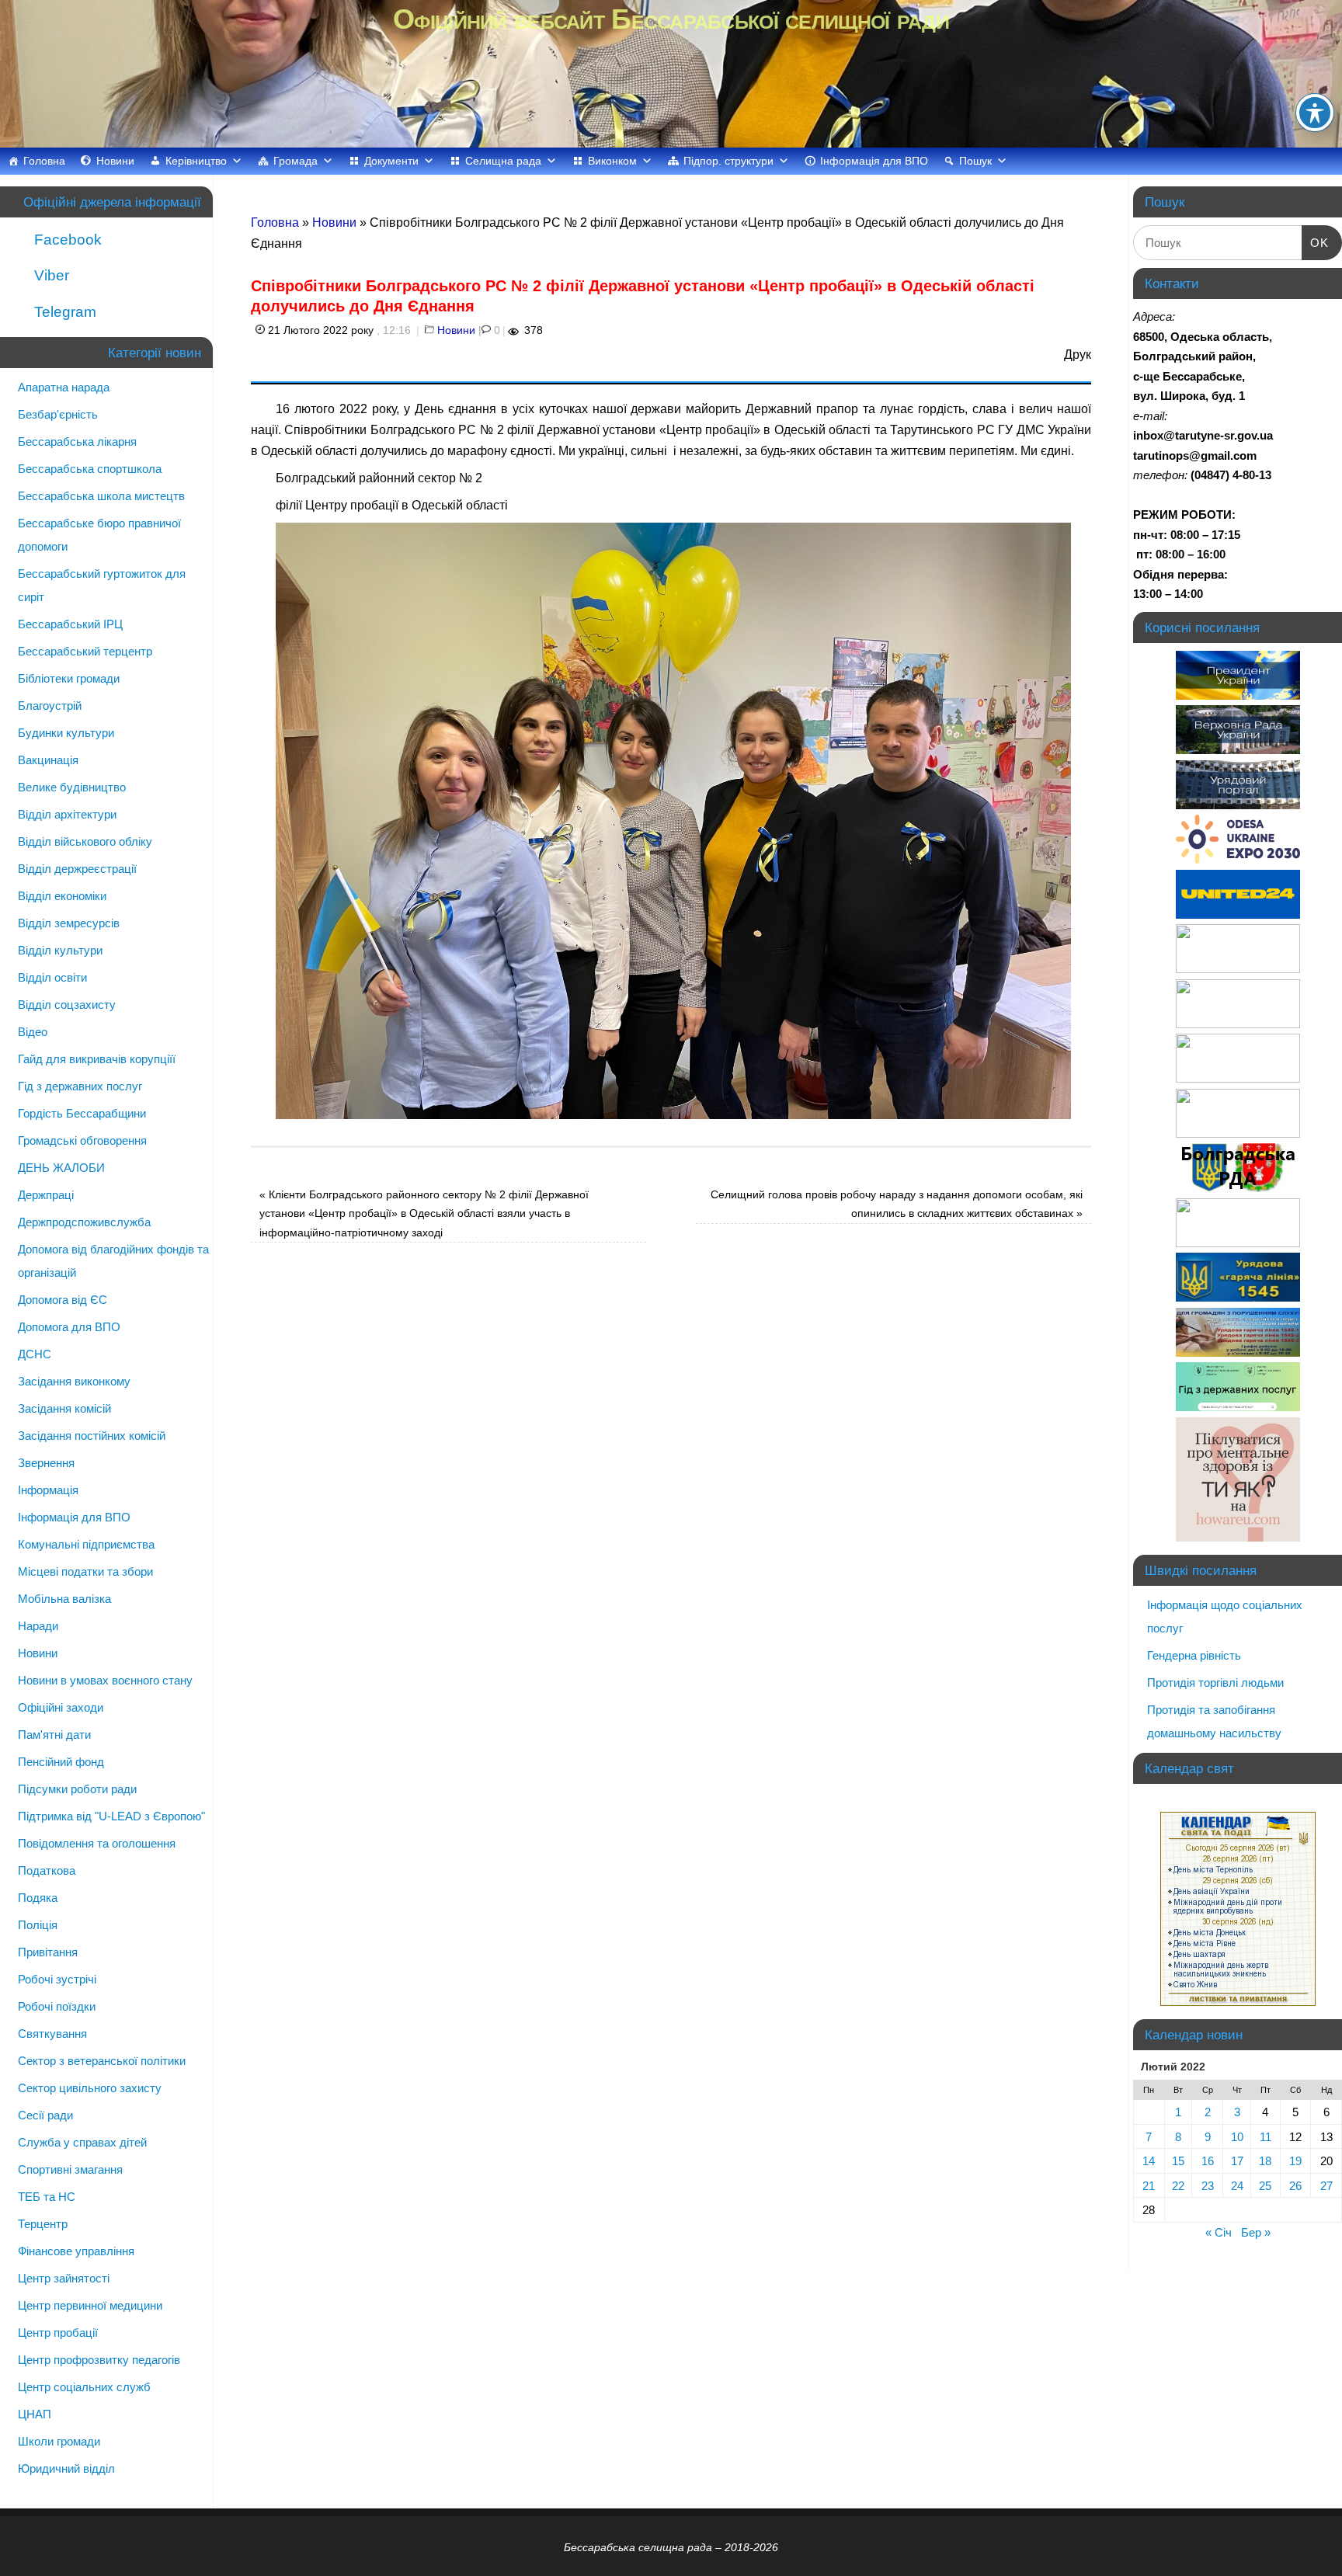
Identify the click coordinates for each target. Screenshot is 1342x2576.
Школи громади (59, 2441)
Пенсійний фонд (61, 1762)
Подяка (38, 1898)
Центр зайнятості (64, 2278)
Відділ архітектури (67, 814)
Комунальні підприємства (86, 1544)
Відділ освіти (52, 977)
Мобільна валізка (64, 1599)
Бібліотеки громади (69, 678)
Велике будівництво (72, 787)
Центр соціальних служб (84, 2387)
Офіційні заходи (61, 1707)
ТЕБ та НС (47, 2197)
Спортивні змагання (70, 2169)
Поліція (38, 1925)
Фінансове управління (76, 2251)
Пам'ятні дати (54, 1735)
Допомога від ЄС (63, 1300)
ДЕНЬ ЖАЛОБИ (61, 1168)
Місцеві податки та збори (85, 1571)
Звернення (46, 1463)
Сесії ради (45, 2115)
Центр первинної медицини (90, 2305)
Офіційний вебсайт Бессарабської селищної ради (671, 19)
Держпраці (46, 1195)
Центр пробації (58, 2333)
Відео (33, 1032)
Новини (115, 161)
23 (1208, 2186)
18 (1265, 2161)
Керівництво (196, 161)
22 (1178, 2186)
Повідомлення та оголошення (97, 1843)
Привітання (48, 1952)
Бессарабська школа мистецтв (101, 496)
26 (1295, 2186)
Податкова (47, 1870)
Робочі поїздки (57, 2006)
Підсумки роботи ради (77, 1789)
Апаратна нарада (64, 387)
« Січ (1219, 2232)
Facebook (66, 240)
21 (1149, 2186)
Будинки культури (66, 733)
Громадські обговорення (82, 1140)
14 (1149, 2161)
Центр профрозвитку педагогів (99, 2360)
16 (1208, 2161)
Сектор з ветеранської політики (102, 2061)
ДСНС (35, 1354)
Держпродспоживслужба (84, 1222)
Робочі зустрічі (57, 1979)
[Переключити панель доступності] (1315, 113)
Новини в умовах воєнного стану (105, 1680)
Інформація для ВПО (874, 161)
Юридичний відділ (66, 2468)
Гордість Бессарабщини (82, 1113)
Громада (296, 161)
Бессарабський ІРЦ (70, 624)
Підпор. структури (728, 161)
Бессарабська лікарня (77, 442)
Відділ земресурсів (69, 923)
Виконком (612, 161)
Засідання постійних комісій (92, 1436)
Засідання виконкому (74, 1381)
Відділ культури (60, 950)
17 (1237, 2161)
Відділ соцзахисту (67, 1005)
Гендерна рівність (1194, 1655)
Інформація (48, 1490)
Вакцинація (48, 760)
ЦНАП (35, 2414)
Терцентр (43, 2224)
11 (1266, 2137)
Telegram (63, 312)
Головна (44, 161)
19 (1295, 2161)
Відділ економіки (62, 896)
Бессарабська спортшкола (90, 469)
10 (1237, 2137)
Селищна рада (503, 161)
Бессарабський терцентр (85, 651)
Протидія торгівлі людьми (1215, 1683)
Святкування (52, 2034)
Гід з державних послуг (80, 1086)
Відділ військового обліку (85, 841)
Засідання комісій (64, 1408)
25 (1265, 2186)
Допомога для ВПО (69, 1327)
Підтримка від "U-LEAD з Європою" (111, 1816)
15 (1178, 2161)
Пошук (975, 161)
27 (1326, 2186)
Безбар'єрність (58, 414)
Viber (50, 275)
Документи (391, 161)
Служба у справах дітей (82, 2142)
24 (1237, 2186)
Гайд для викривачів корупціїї (97, 1059)
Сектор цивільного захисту (90, 2088)
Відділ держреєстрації (77, 869)
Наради (38, 1626)
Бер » (1256, 2232)
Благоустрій (50, 706)
